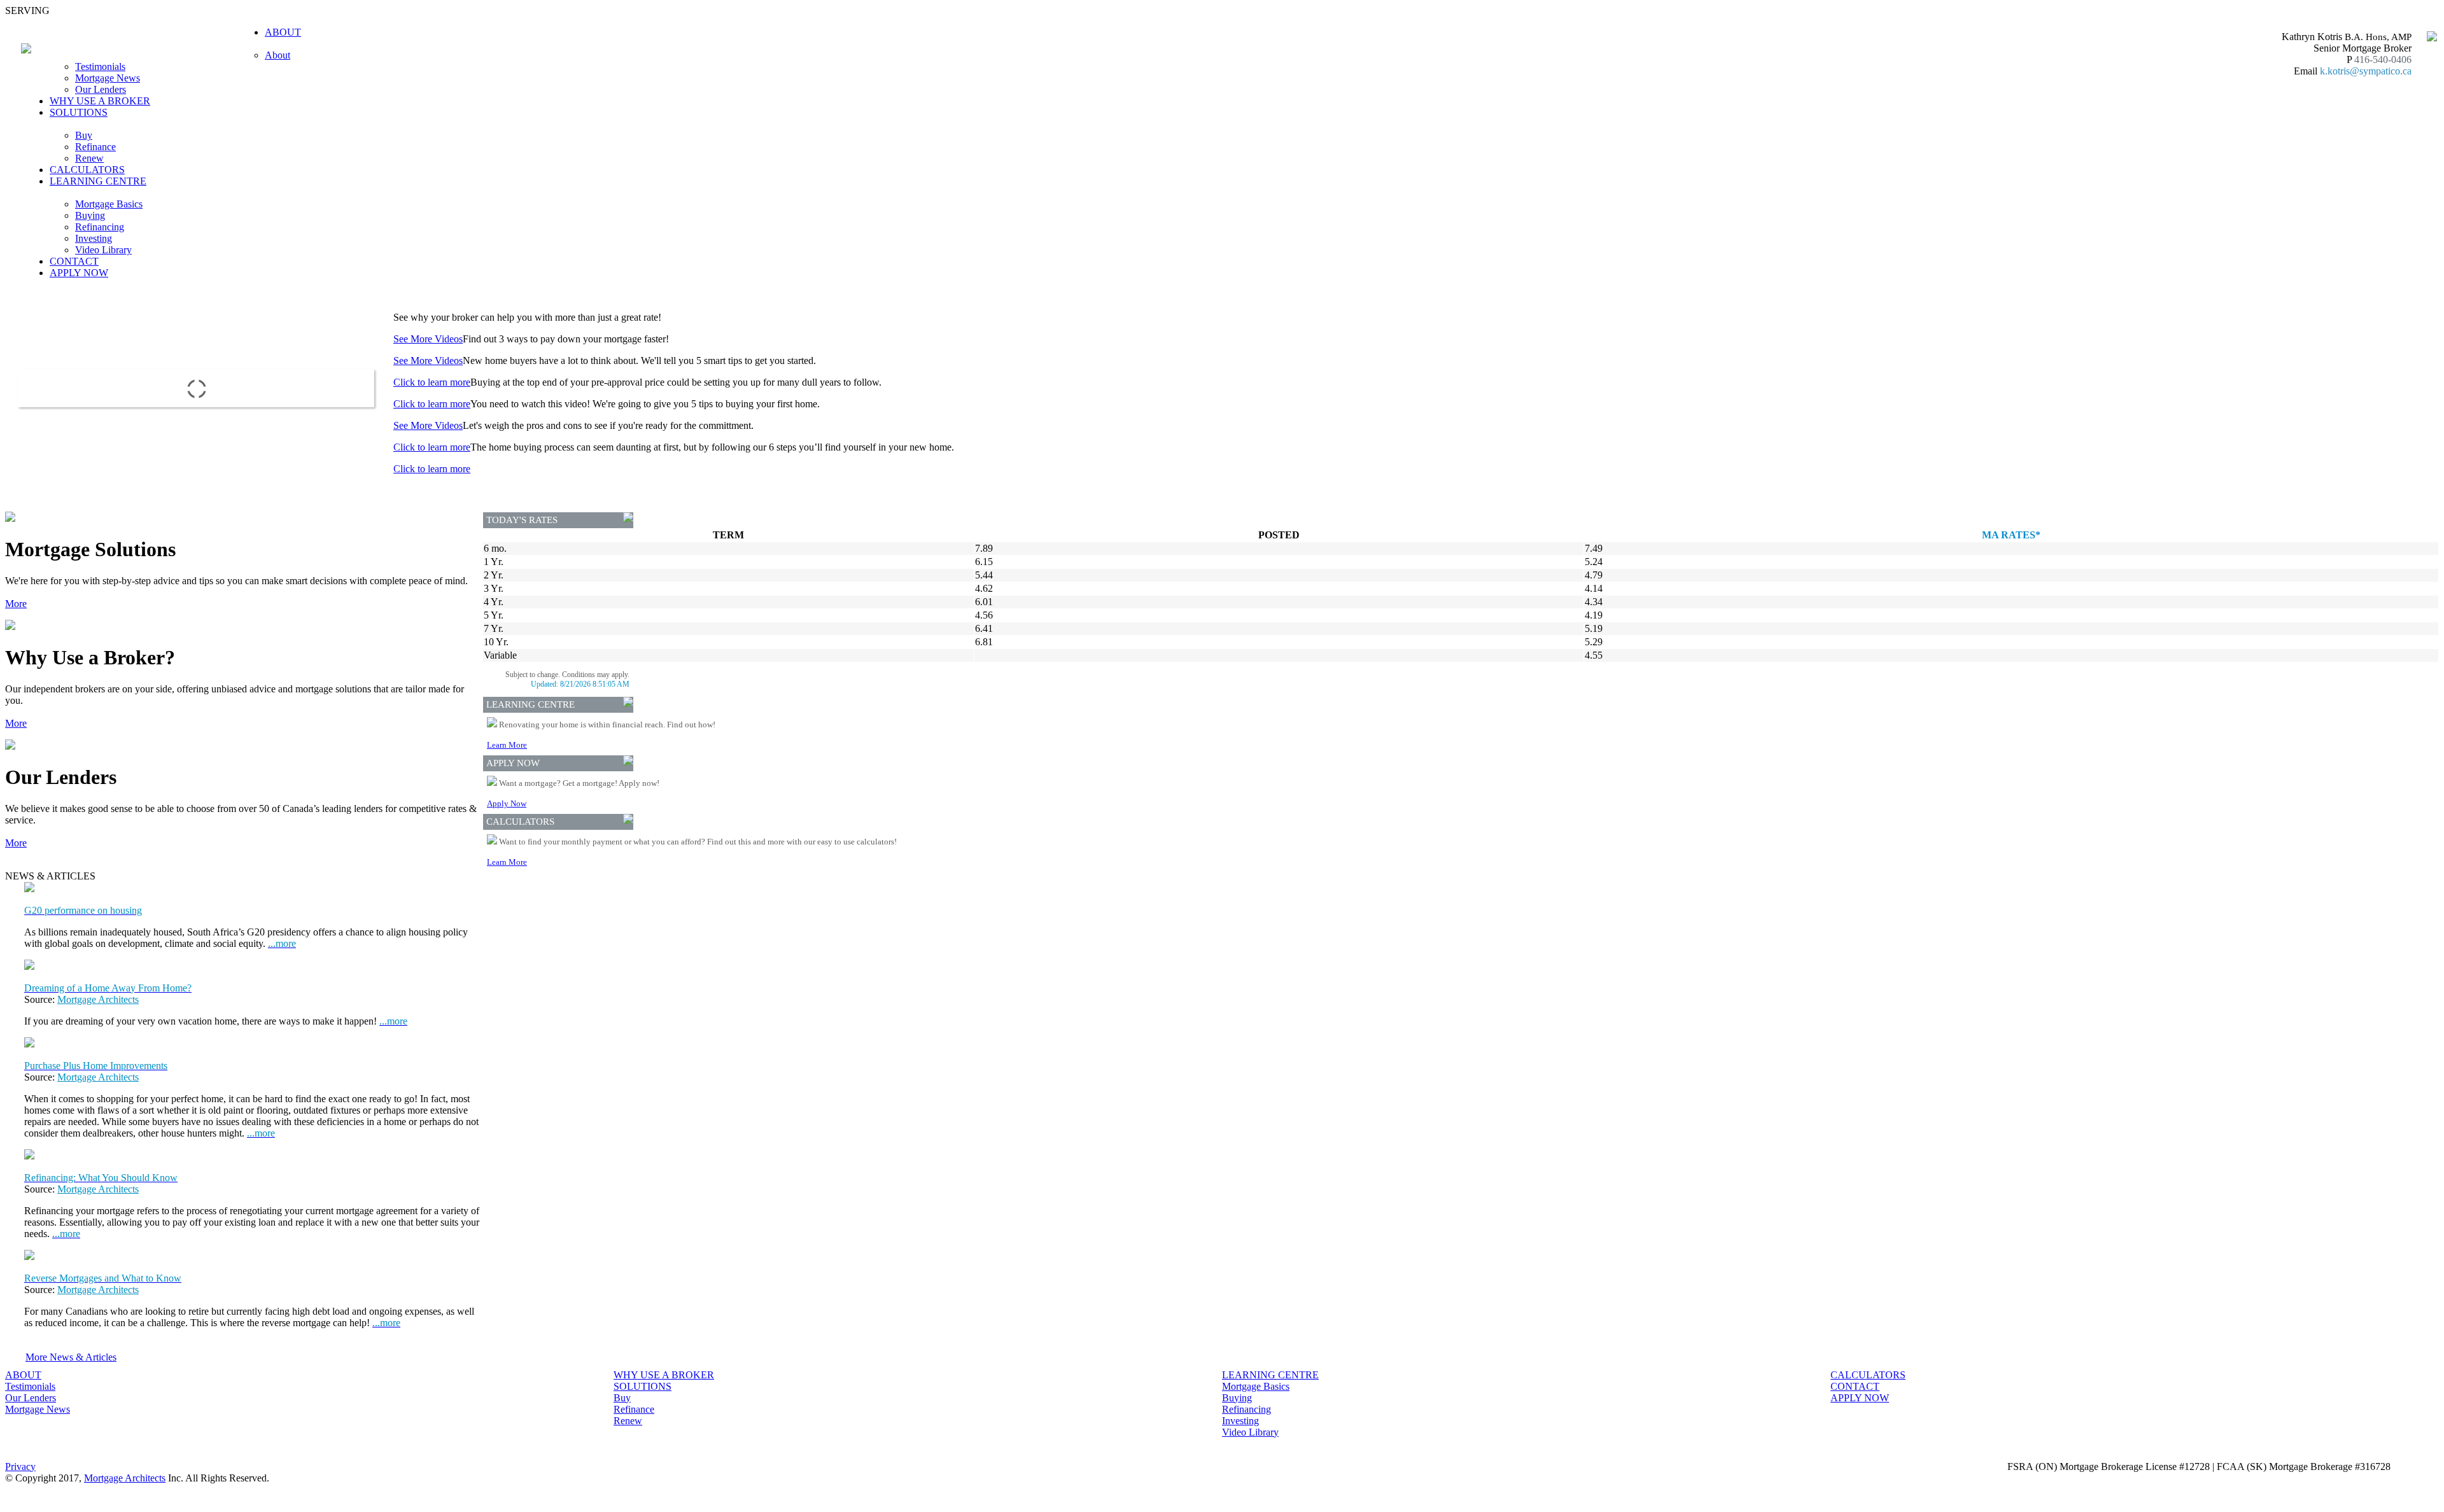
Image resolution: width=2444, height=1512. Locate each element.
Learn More (507, 745)
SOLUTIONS (643, 1386)
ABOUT (23, 1375)
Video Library (103, 250)
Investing (94, 238)
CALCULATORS (87, 170)
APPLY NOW (79, 273)
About (277, 55)
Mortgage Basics (109, 204)
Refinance (95, 147)
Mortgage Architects (98, 999)
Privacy (20, 1466)
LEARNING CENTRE (1270, 1375)
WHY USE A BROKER (100, 101)
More (16, 604)
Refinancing (100, 227)
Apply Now (507, 803)
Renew (89, 158)
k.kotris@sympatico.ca (2366, 71)
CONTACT (74, 261)
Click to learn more (432, 382)
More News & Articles (71, 1357)
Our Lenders (101, 89)
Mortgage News (108, 78)
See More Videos (428, 339)
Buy (84, 135)
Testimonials (100, 66)
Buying (90, 215)
